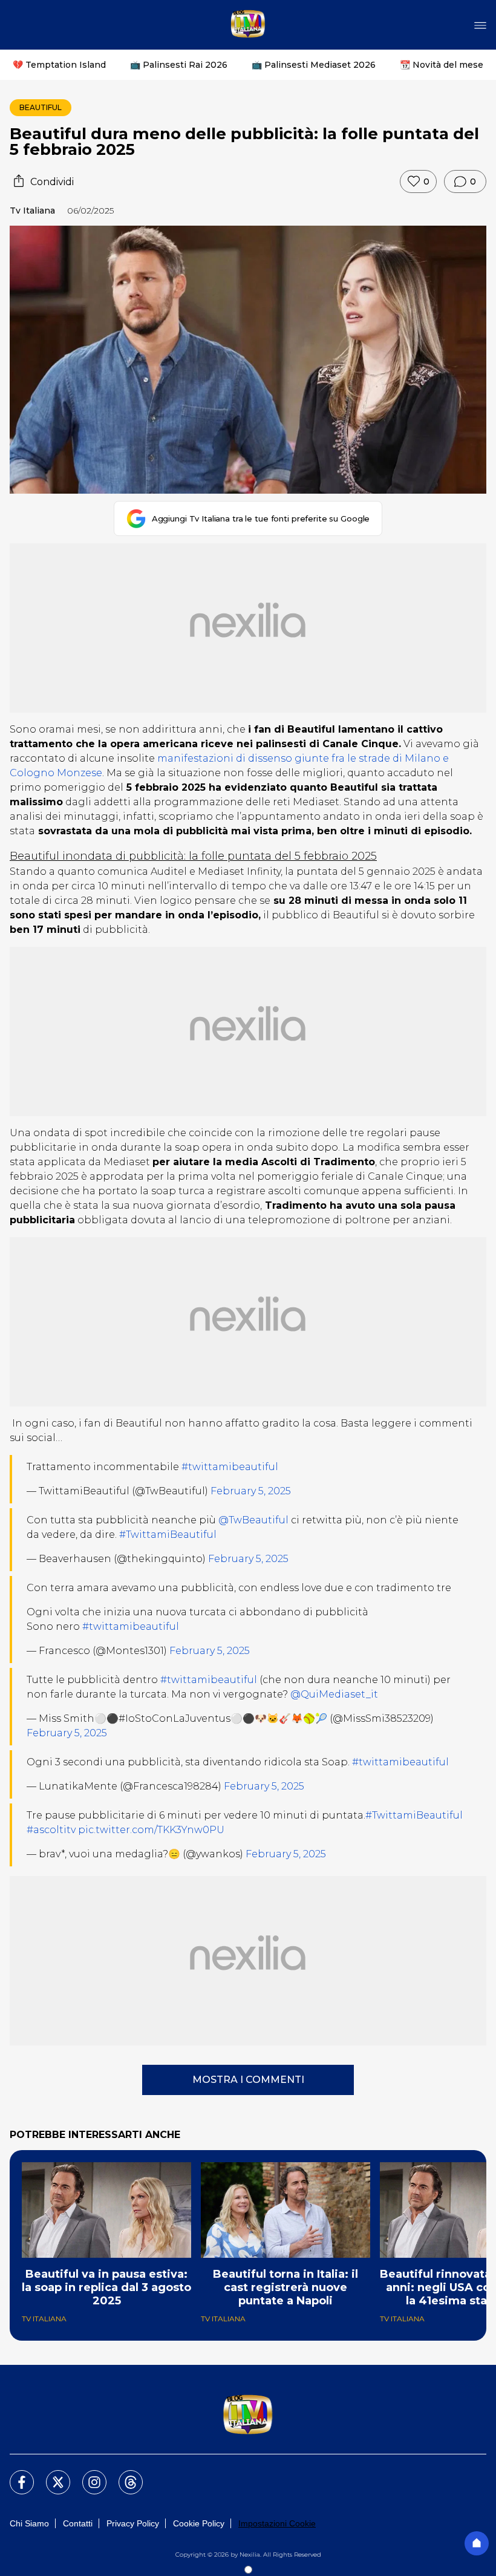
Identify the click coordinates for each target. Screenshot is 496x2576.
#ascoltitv (51, 1830)
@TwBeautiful (253, 1520)
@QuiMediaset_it (334, 1694)
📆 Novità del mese (442, 65)
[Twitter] (51, 2475)
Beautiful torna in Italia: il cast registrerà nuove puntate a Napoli (286, 2287)
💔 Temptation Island (59, 65)
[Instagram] (87, 2475)
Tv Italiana (32, 211)
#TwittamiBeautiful (168, 1535)
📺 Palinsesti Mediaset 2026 (314, 65)
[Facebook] (15, 2475)
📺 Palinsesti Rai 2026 (179, 65)
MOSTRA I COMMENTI (248, 2080)
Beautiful (41, 107)
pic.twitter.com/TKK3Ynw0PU (151, 1830)
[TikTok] (123, 2475)
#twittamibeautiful (230, 1467)
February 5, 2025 (251, 1491)
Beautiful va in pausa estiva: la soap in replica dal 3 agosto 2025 (106, 2287)
